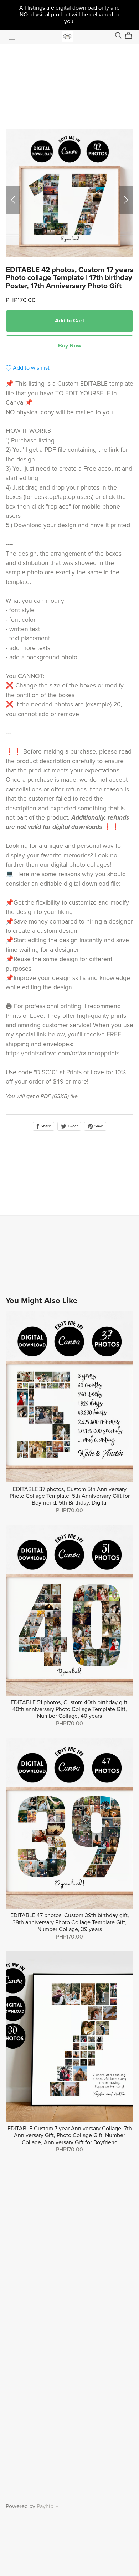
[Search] (118, 36)
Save (98, 1126)
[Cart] (131, 36)
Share (45, 1126)
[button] (13, 200)
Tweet (72, 1126)
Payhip (45, 2506)
